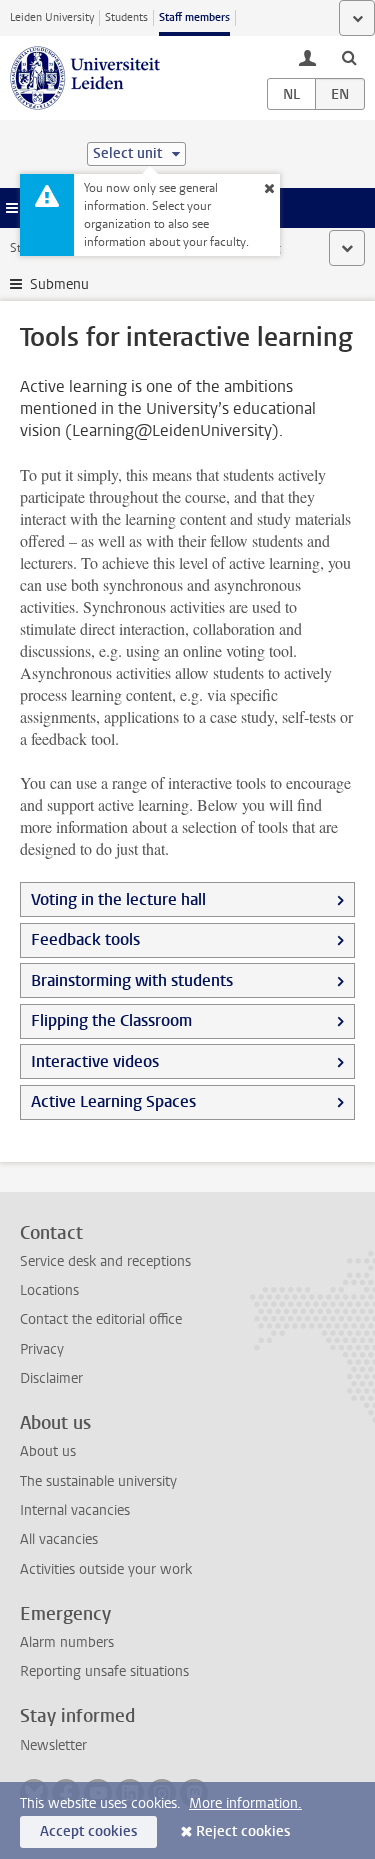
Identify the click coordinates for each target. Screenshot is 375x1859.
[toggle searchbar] (349, 57)
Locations (49, 1290)
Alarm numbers (67, 1642)
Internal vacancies (75, 1510)
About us (48, 1451)
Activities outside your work (106, 1569)
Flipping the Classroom (111, 1020)
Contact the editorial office (101, 1319)
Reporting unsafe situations (104, 1671)
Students (126, 17)
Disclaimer (51, 1378)
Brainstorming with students (132, 980)
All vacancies (59, 1539)
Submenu (59, 284)
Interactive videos (95, 1061)
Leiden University (52, 17)
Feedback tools (85, 939)
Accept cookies (88, 1831)
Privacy (42, 1349)
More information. (245, 1803)
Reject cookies (243, 1831)
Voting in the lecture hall (118, 899)
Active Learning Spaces (113, 1101)
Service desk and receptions (105, 1261)
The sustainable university (98, 1481)
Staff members (194, 17)
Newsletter (53, 1745)
